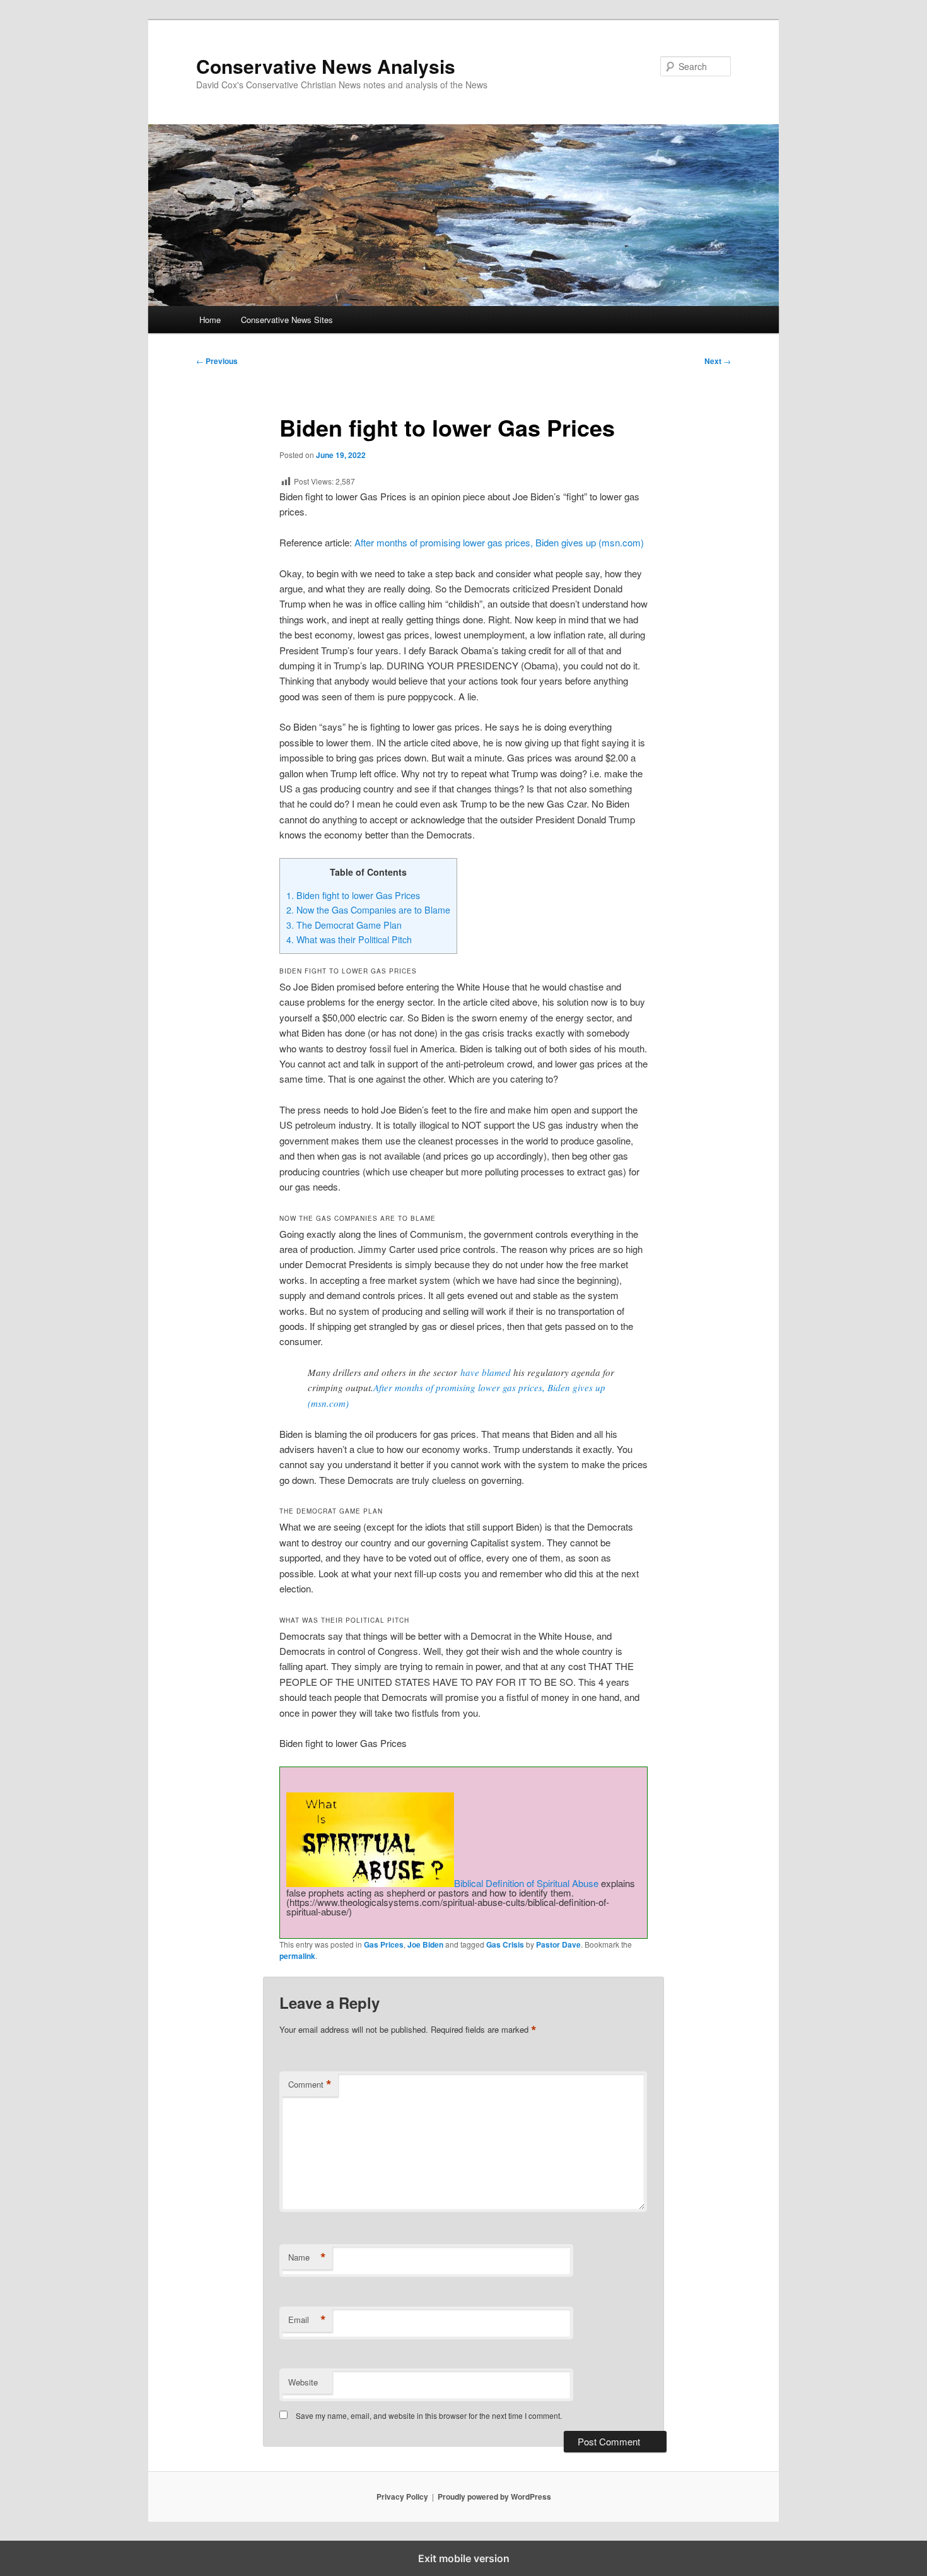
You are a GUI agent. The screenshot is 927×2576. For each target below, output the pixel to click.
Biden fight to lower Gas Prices (353, 895)
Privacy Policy (402, 2497)
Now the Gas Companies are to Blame (368, 910)
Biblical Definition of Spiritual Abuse (526, 1883)
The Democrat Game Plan (344, 925)
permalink (297, 1956)
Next (718, 361)
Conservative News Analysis (326, 66)
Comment (310, 2085)
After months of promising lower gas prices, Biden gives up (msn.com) (499, 542)
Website (303, 2382)
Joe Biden (425, 1944)
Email (307, 2320)
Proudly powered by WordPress (494, 2497)
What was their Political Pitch (349, 939)
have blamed (486, 1372)
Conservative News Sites (287, 320)
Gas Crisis (505, 1944)
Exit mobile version (464, 2558)
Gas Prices (384, 1944)
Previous (217, 361)
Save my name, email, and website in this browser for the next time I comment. (429, 2415)
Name (307, 2257)
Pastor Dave (558, 1944)
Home (210, 320)
